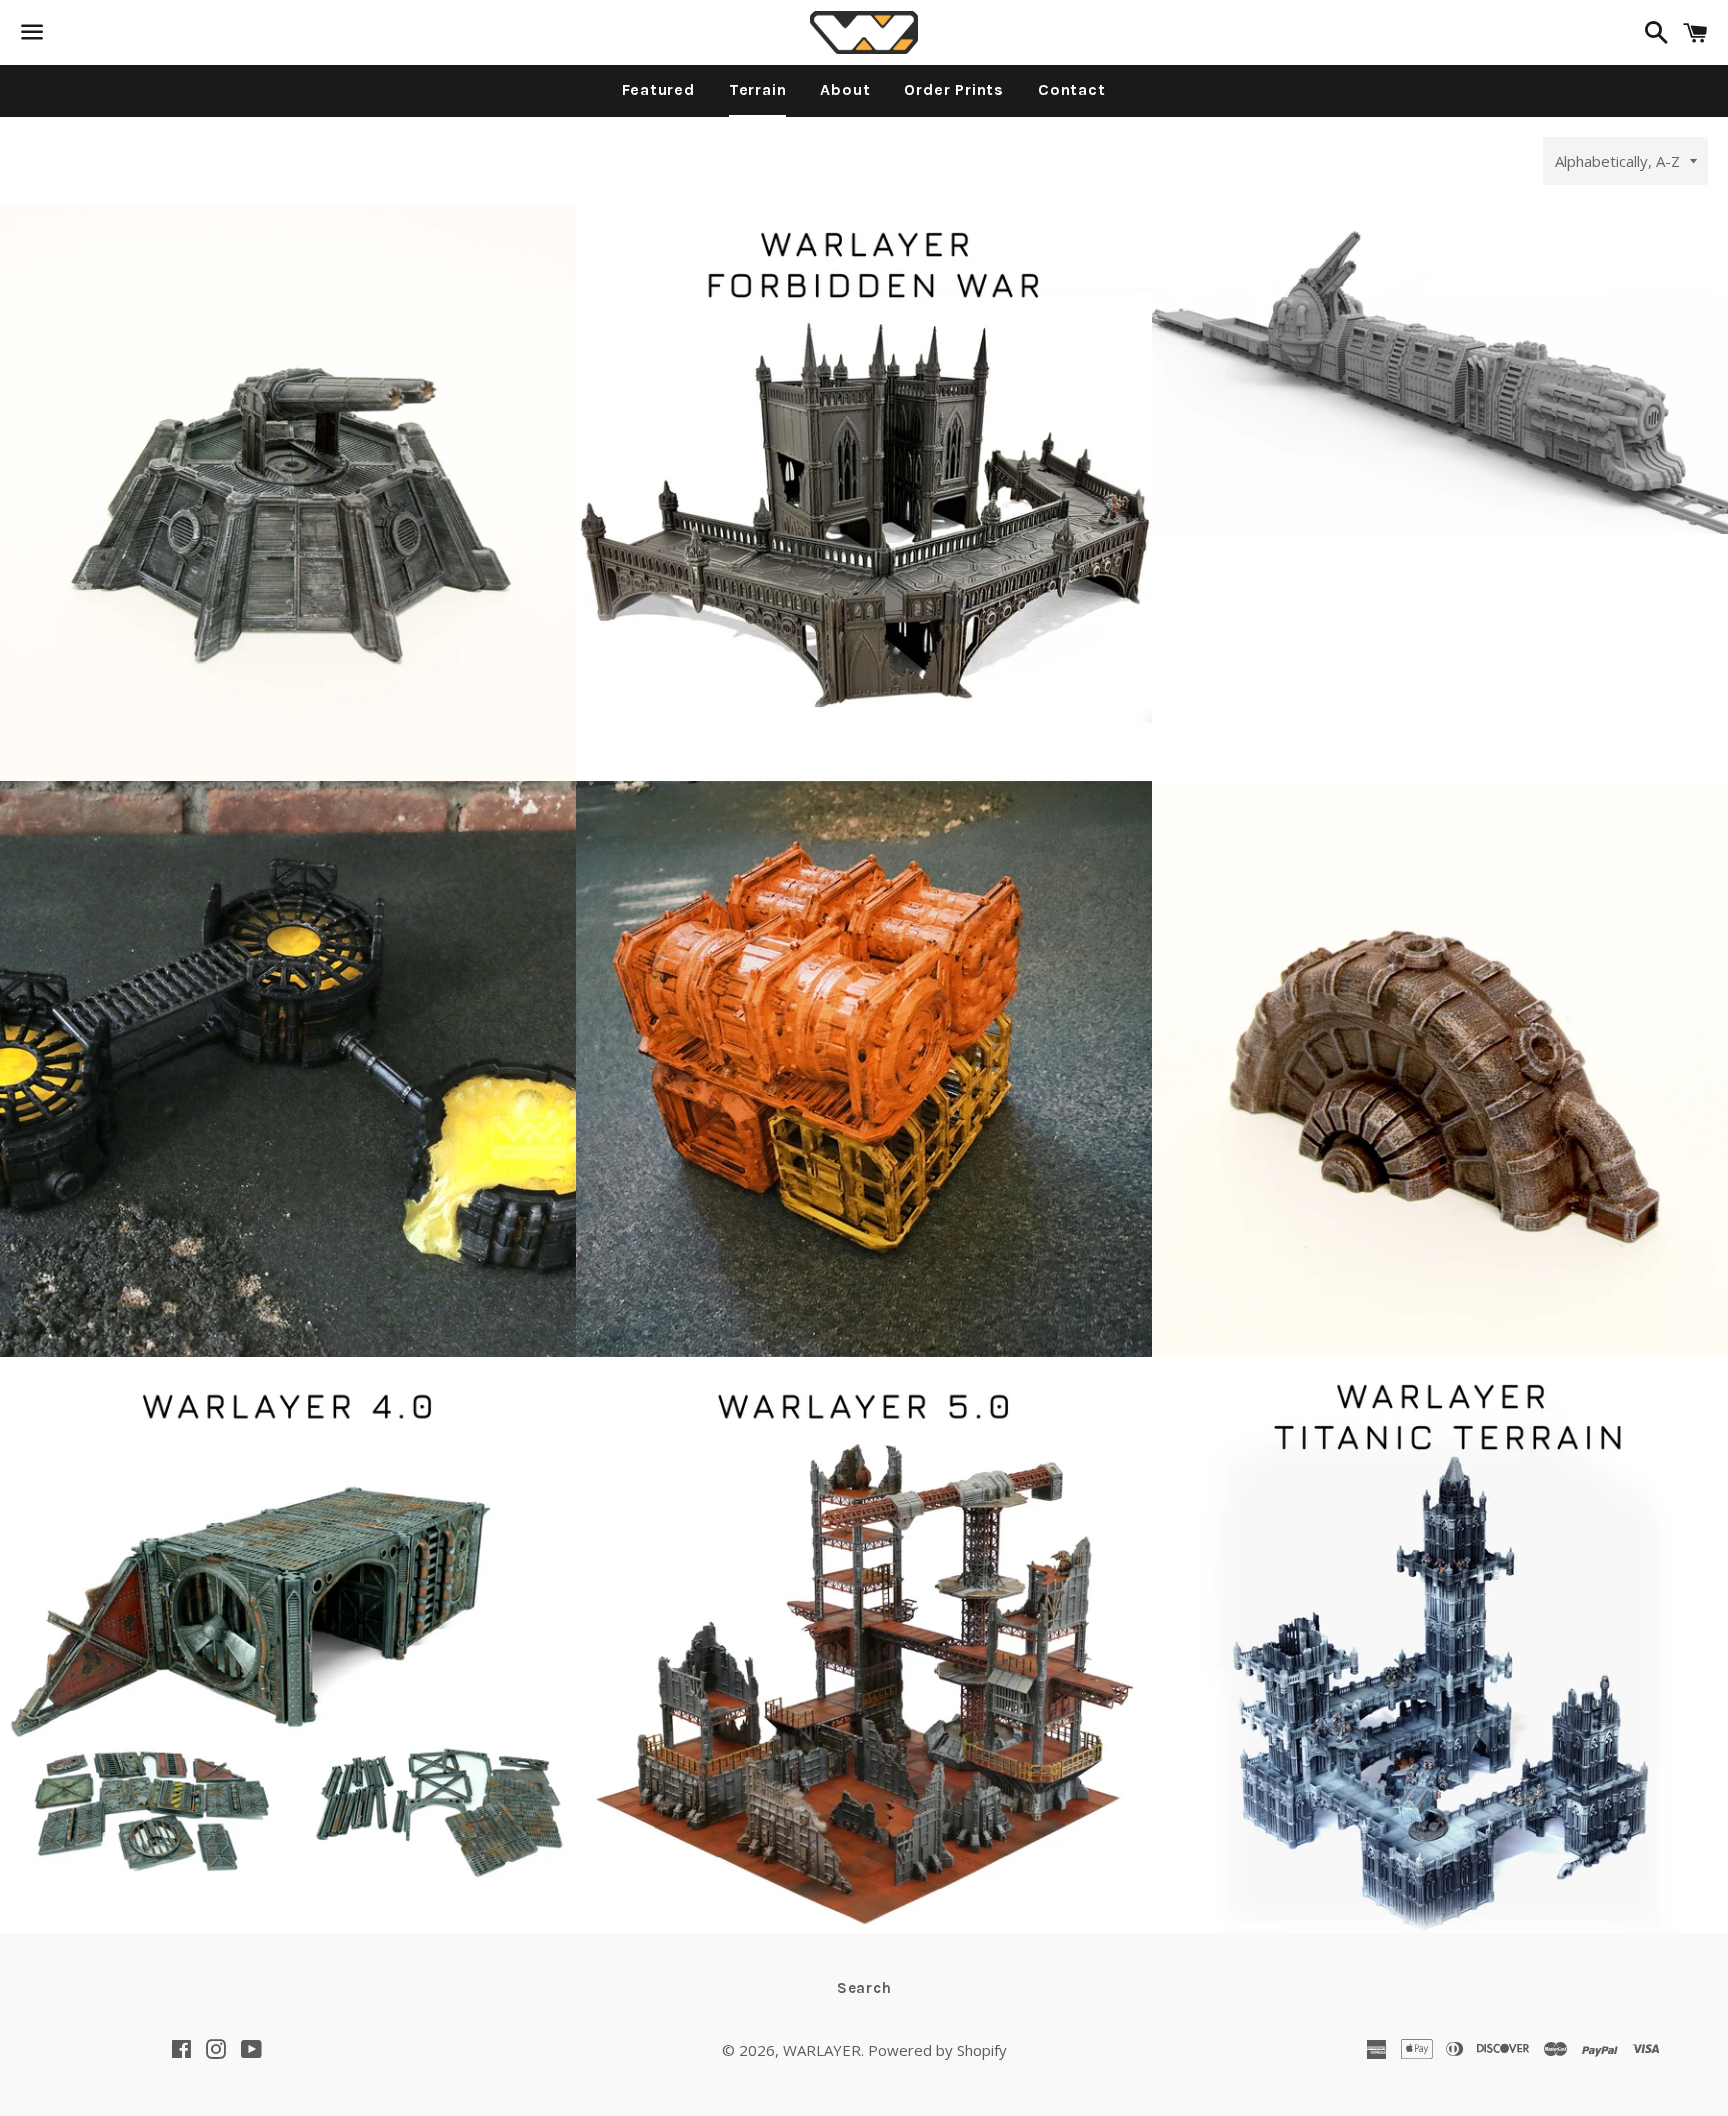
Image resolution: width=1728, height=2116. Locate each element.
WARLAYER (822, 2050)
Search (864, 1988)
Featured (658, 89)
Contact (1072, 89)
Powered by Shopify (937, 2050)
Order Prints (954, 89)
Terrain (758, 89)
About (845, 89)
